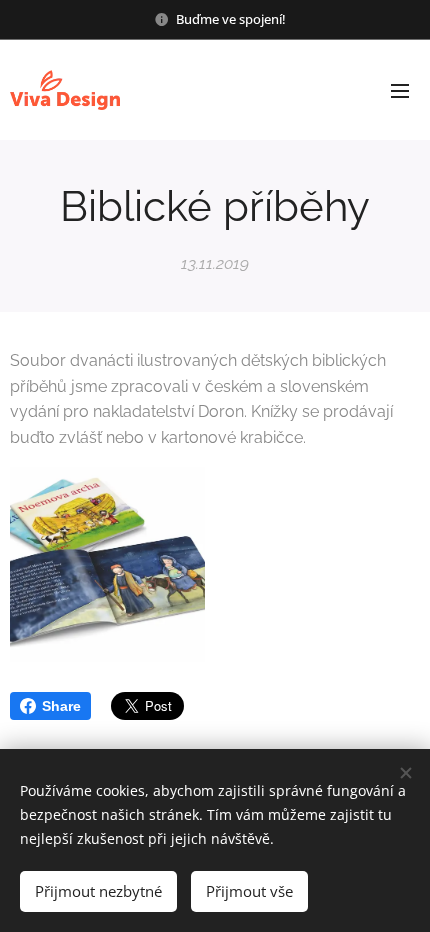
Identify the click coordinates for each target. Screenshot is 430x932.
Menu (400, 90)
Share (61, 706)
